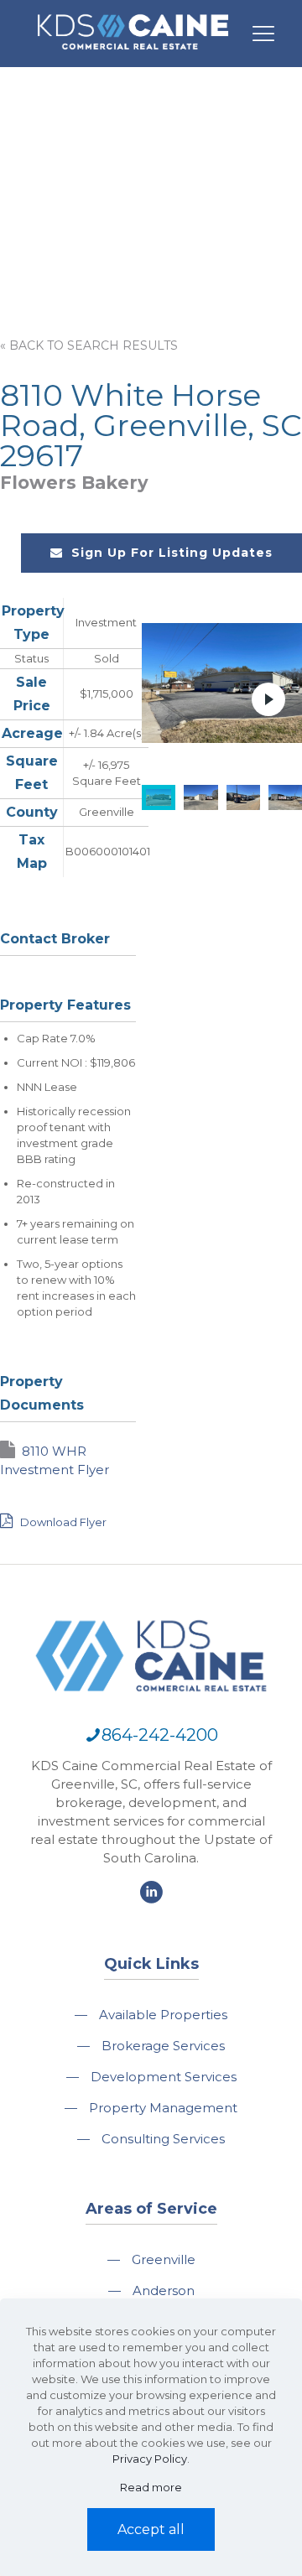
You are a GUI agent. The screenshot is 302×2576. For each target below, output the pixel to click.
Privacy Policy (150, 2459)
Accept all (151, 2529)
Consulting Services (163, 2139)
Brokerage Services (163, 2046)
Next (268, 699)
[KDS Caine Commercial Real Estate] (133, 57)
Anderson (164, 2290)
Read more (151, 2487)
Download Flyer (62, 1522)
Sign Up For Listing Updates (172, 553)
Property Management (163, 2108)
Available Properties (163, 2015)
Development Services (164, 2077)
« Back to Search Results (89, 345)
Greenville (164, 2259)
